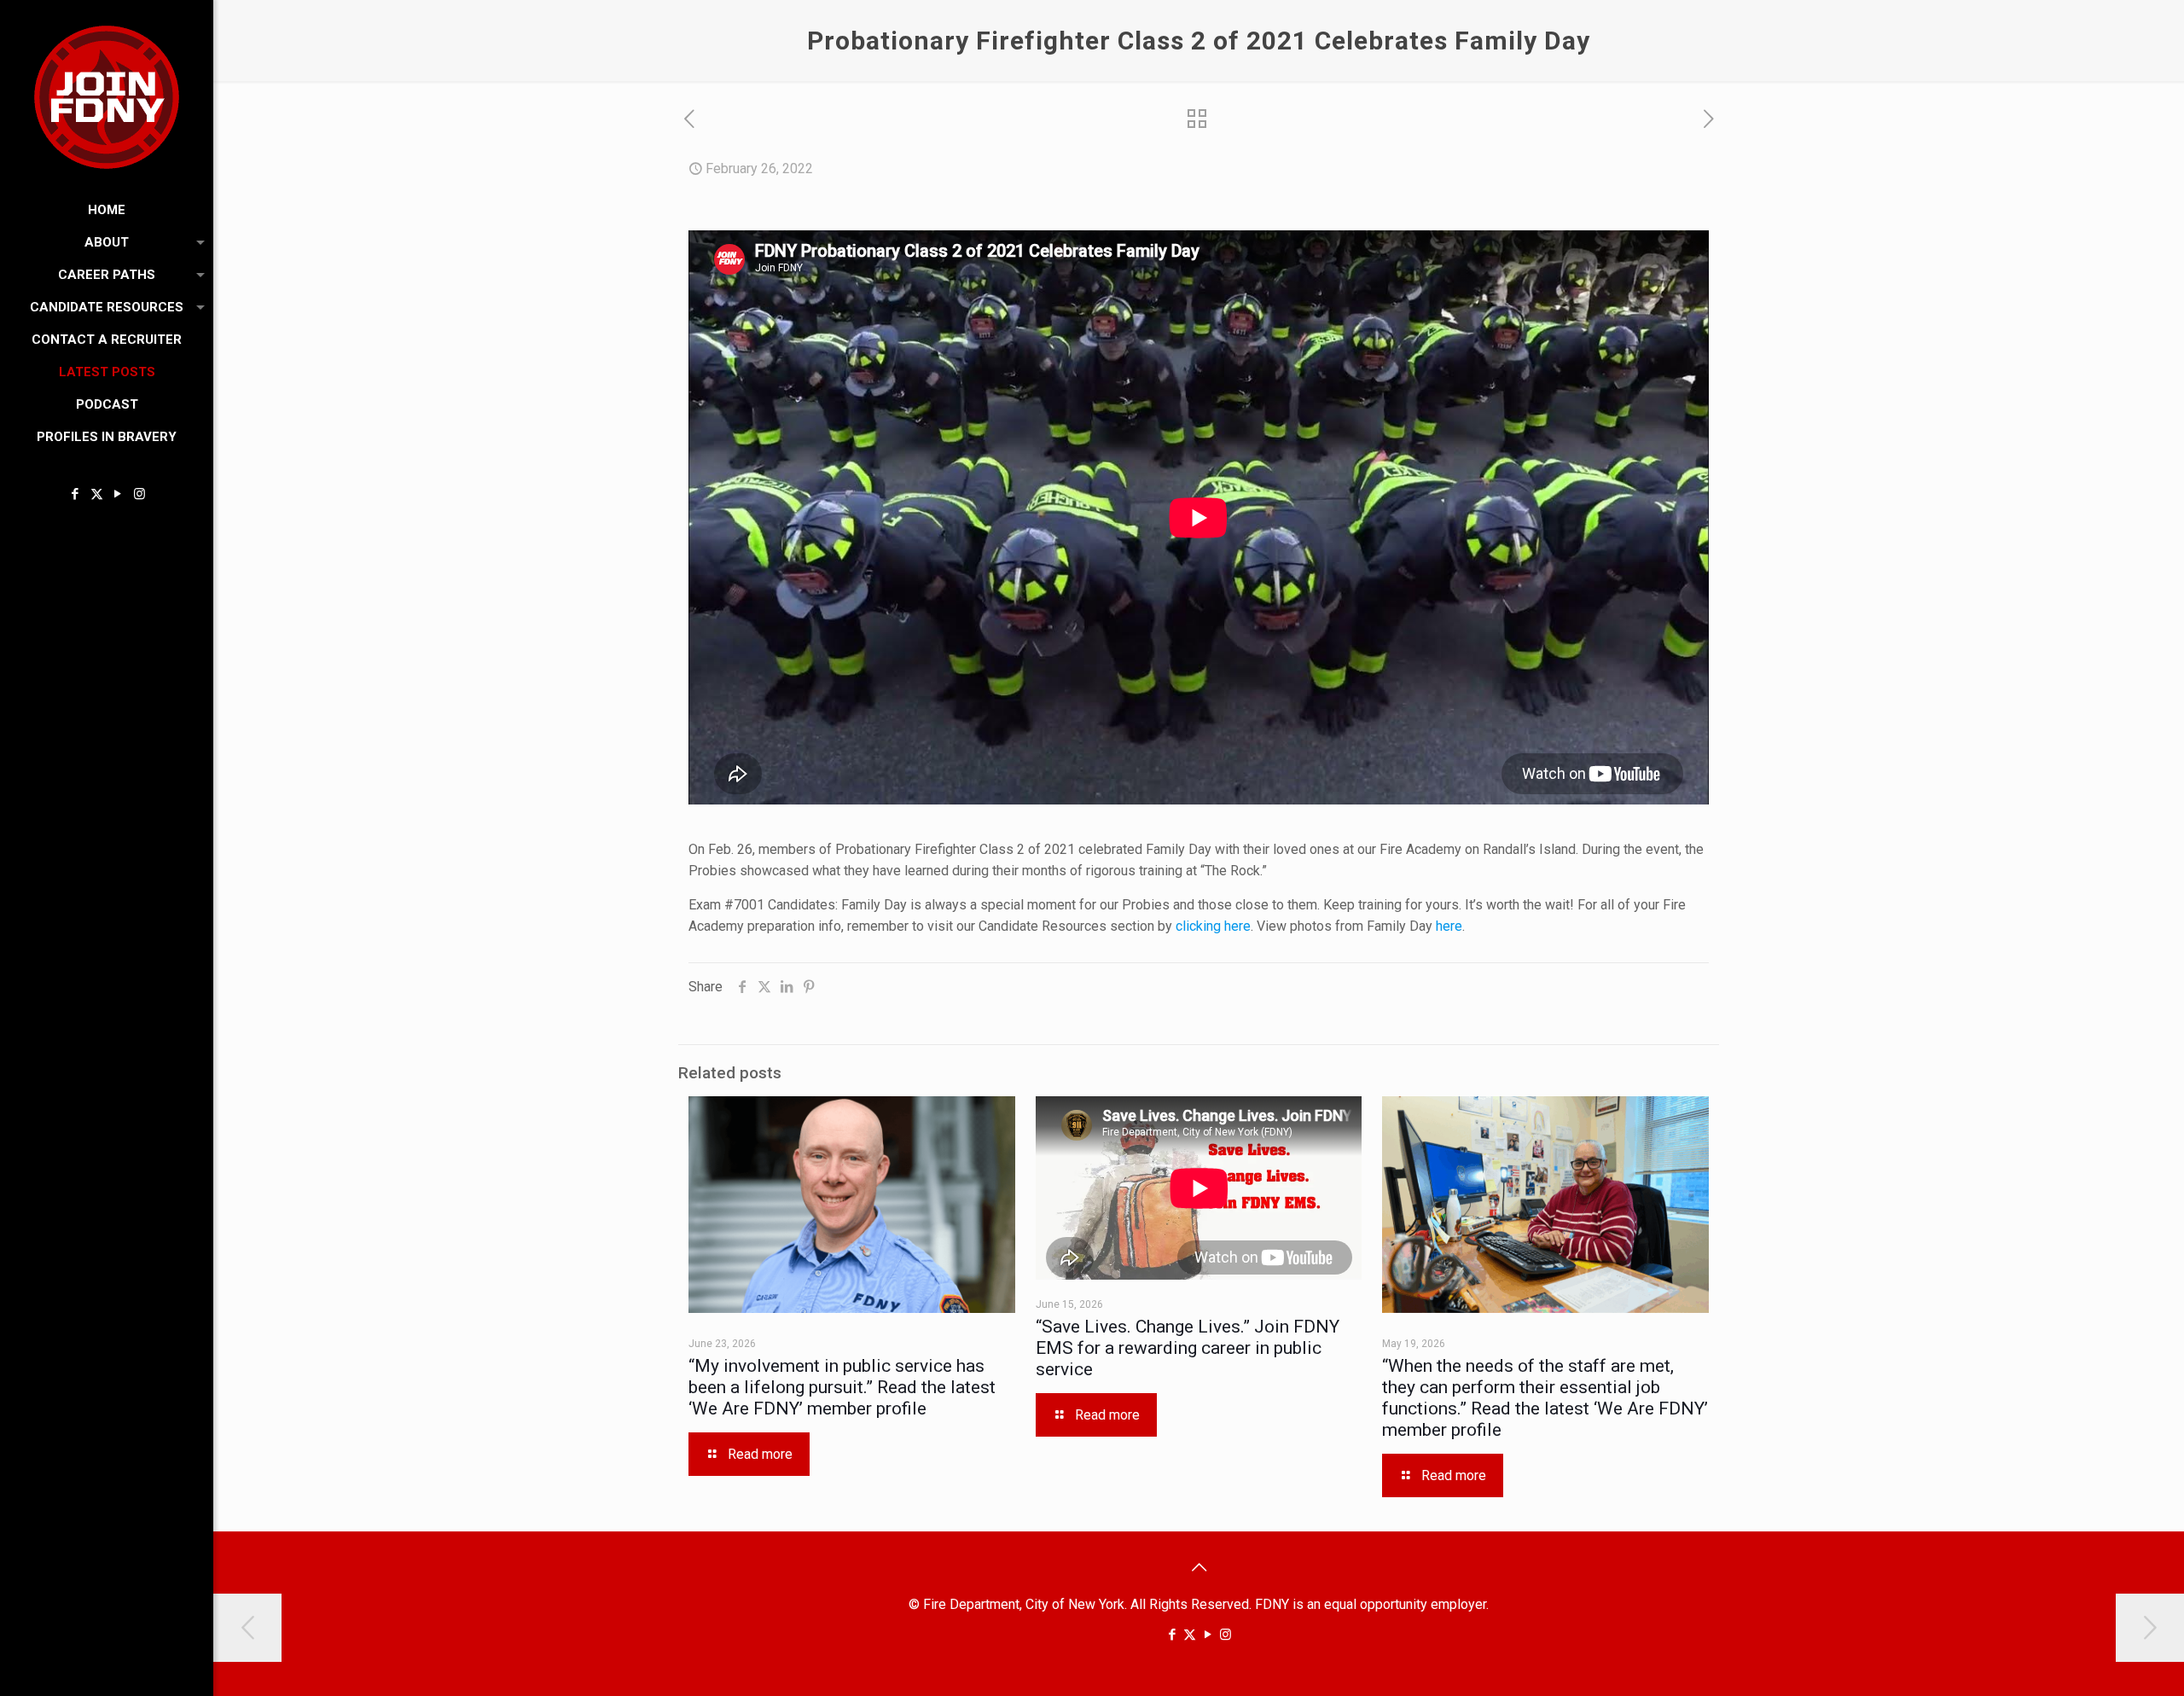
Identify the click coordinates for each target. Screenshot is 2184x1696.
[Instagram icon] (139, 494)
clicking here (1213, 926)
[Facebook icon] (76, 494)
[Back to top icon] (1199, 1567)
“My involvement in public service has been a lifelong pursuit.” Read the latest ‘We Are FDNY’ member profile (842, 1387)
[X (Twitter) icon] (97, 494)
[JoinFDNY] (107, 97)
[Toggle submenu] (197, 242)
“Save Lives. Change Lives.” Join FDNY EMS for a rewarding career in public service (1188, 1348)
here (1449, 926)
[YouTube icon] (118, 494)
